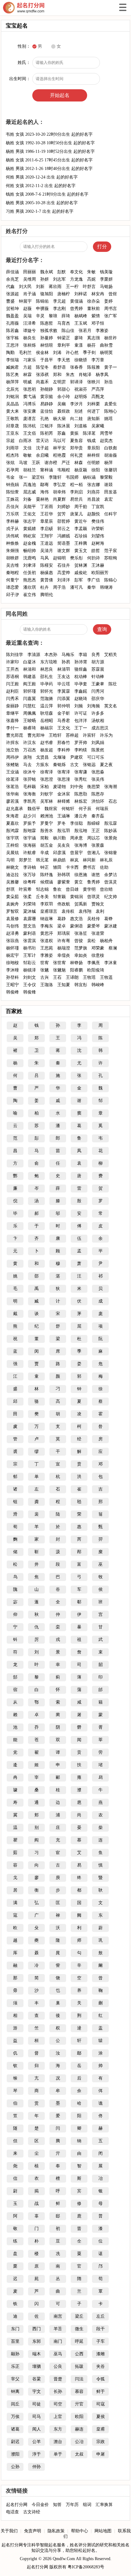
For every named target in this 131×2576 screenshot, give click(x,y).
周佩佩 (30, 713)
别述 (79, 411)
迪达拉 (12, 875)
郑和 (57, 375)
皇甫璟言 (49, 911)
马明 (10, 860)
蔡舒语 (59, 367)
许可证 (81, 713)
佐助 (104, 867)
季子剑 (89, 353)
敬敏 (27, 455)
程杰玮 (12, 455)
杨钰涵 (89, 477)
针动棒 (98, 677)
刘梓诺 (81, 294)
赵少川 (30, 816)
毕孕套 (81, 684)
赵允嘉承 (15, 809)
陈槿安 (47, 565)
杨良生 (30, 338)
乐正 (15, 2366)
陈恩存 (98, 794)
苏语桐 (12, 677)
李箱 (83, 655)
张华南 (12, 794)
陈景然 (98, 750)
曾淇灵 (111, 882)
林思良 (47, 669)
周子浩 (59, 587)
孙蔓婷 (47, 338)
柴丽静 (12, 706)
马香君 (64, 721)
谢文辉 (64, 551)
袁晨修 (12, 919)
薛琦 (66, 316)
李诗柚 (30, 867)
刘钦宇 (47, 794)
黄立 (79, 882)
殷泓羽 (64, 831)
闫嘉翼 (30, 699)
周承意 (76, 838)
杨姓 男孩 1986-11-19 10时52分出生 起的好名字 (50, 151)
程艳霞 (59, 455)
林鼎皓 (59, 860)
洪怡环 (98, 801)
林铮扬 (76, 963)
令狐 (101, 2379)
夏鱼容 (76, 441)
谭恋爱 (12, 587)
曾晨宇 (76, 853)
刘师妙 (64, 507)
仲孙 (37, 2467)
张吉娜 (94, 485)
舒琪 (10, 889)
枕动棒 (81, 677)
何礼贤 (76, 455)
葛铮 (108, 919)
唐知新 (94, 419)
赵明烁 (81, 397)
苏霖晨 (98, 669)
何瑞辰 (102, 809)
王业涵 (12, 772)
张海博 (81, 845)
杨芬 (91, 345)
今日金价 (40, 2505)
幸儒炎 (64, 955)
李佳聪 (76, 823)
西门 (37, 2329)
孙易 (66, 662)
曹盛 (10, 301)
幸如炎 (81, 955)
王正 (96, 831)
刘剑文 (30, 977)
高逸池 (30, 485)
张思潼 (64, 779)
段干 (101, 2329)
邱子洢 (12, 595)
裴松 (91, 941)
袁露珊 (30, 919)
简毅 (44, 838)
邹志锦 (42, 889)
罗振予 (30, 823)
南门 (58, 2341)
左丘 (101, 2316)
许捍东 (12, 743)
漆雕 (101, 2354)
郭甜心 (64, 389)
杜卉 (44, 587)
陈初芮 (47, 433)
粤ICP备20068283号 (86, 2567)
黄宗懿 (47, 397)
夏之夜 (106, 765)
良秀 (96, 655)
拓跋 (79, 2366)
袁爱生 (111, 404)
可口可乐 (96, 757)
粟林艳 (42, 499)
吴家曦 (98, 426)
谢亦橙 (51, 463)
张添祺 (42, 375)
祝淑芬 (81, 389)
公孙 (15, 2467)
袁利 (100, 911)
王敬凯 (12, 419)
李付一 (12, 728)
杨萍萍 (12, 382)
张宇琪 (12, 838)
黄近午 (81, 521)
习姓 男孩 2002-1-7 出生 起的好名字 (40, 211)
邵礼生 (47, 677)
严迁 (66, 463)
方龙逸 (76, 279)
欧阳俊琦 (96, 970)
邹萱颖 (59, 897)
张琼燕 (12, 941)
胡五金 (47, 845)
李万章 (98, 360)
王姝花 (12, 499)
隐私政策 (56, 2531)
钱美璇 (106, 272)
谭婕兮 (30, 331)
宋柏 (44, 787)
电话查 (12, 2512)
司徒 (37, 2404)
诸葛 (15, 2429)
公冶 (79, 2442)
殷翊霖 (30, 831)
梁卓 (62, 926)
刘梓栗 (94, 404)
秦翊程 (12, 573)
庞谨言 (30, 419)
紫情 (96, 316)
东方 (58, 2429)
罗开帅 (81, 743)
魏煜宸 (51, 809)
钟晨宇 (25, 301)
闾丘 (15, 2404)
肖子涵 (30, 294)
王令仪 (30, 985)
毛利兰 (25, 353)
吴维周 (30, 279)
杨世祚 (111, 338)
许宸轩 (89, 735)
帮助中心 (80, 2531)
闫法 (79, 2379)
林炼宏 (81, 801)
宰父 (15, 2379)
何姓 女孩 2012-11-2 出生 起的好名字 (41, 186)
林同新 (89, 860)
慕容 (79, 2392)
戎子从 (12, 529)
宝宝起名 (17, 26)
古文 (74, 765)
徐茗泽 (12, 779)
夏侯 (101, 2417)
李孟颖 (81, 529)
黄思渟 (47, 933)
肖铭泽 (85, 375)
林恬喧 (47, 345)
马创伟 (12, 926)
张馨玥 (111, 470)
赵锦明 (59, 558)
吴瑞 (27, 316)
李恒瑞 (12, 360)
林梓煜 (94, 455)
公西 (79, 2354)
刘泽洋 (64, 580)
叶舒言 (89, 287)
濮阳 (15, 2454)
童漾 (79, 345)
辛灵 (40, 316)
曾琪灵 (94, 897)
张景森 (98, 845)
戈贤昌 (42, 757)
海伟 (44, 492)
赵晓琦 (81, 699)
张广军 (111, 316)
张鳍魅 (12, 765)
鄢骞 (44, 485)
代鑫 (10, 287)
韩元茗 (42, 860)
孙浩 (108, 382)
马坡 (23, 463)
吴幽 (62, 404)
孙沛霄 (81, 662)
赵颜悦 (94, 514)
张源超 (12, 294)
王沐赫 (98, 565)
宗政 (101, 2442)
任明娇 (94, 463)
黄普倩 (47, 580)
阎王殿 (30, 684)
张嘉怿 (12, 721)
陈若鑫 (12, 331)
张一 (23, 477)
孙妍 (44, 279)
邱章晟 (12, 426)
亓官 (79, 2404)
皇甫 (101, 2429)
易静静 (47, 404)
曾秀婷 (76, 309)
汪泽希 (30, 323)
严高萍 (98, 389)
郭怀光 (47, 691)
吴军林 (47, 801)
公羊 (37, 2442)
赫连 (79, 2429)
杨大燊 (59, 419)
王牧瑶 (89, 977)
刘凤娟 (98, 743)
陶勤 (10, 353)
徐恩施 (81, 875)
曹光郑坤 (36, 735)
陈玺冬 (42, 367)
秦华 (91, 587)
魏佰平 (34, 809)
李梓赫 (12, 521)
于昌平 (47, 360)
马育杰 (64, 323)
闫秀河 (98, 691)
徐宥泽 (47, 772)
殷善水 (47, 831)
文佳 (27, 448)
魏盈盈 (12, 316)
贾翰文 (98, 904)
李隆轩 (55, 477)
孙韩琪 (64, 875)
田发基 (111, 492)
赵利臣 (12, 691)
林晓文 (12, 867)
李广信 (94, 580)
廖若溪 (12, 801)
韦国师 (72, 477)
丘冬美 (42, 897)
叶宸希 (25, 889)
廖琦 (79, 338)
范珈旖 (47, 699)
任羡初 (30, 573)
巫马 (58, 2354)
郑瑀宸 (64, 933)
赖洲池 (47, 816)
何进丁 (94, 411)
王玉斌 (81, 323)
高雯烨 (64, 573)
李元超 (59, 301)
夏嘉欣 (12, 823)
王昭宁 (12, 985)
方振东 (42, 765)
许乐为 (106, 735)
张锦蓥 (111, 853)
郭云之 (64, 529)
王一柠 (72, 287)
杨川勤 (59, 838)
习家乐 (30, 360)
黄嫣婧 (30, 529)
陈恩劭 (81, 794)
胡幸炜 (59, 492)
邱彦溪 (59, 853)
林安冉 (98, 294)
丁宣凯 (98, 507)
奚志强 (94, 338)
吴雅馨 (12, 882)
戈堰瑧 (59, 757)
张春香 (76, 367)
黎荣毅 (106, 477)
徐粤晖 (30, 882)
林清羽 (64, 669)
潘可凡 (76, 587)
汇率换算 (104, 2505)
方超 (27, 367)
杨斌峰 (81, 316)
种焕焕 (12, 543)
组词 (87, 2505)
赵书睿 (47, 743)
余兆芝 (12, 279)
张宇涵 (30, 838)
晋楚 (58, 2379)
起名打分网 (24, 8)
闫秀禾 (12, 699)
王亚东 (12, 433)
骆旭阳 (47, 294)
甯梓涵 (47, 470)
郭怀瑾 (30, 691)
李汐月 (76, 404)
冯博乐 (30, 404)
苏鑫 (62, 433)
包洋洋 (81, 721)
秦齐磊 (98, 816)
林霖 (27, 375)
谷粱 (37, 2379)
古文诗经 (32, 2512)
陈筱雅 (94, 367)
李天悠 (64, 360)
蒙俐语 (76, 926)
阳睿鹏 (76, 970)
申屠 (101, 2454)
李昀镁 (81, 750)
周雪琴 (106, 433)
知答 (57, 2505)
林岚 (74, 860)
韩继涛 (106, 587)
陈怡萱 (12, 492)
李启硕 (47, 529)
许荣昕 (98, 529)
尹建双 (76, 757)
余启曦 (42, 455)
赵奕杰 (106, 441)
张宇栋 (12, 338)
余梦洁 (111, 875)
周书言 (111, 309)
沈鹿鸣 (30, 558)
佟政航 (64, 904)
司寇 (101, 2404)
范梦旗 (81, 948)
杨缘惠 (47, 573)
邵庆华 (98, 699)
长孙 (58, 2392)
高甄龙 (98, 397)
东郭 (37, 2341)
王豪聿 (98, 684)
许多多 (98, 713)
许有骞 (64, 941)
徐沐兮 (30, 772)
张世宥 (59, 963)
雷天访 (42, 441)
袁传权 (68, 911)
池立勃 (12, 750)
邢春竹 (64, 743)
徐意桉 (98, 955)
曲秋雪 (106, 345)
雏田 (57, 867)
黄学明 (89, 889)
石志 (113, 801)
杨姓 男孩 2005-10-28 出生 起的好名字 (42, 203)
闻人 (37, 2429)
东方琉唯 (49, 662)
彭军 (79, 580)
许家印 (12, 662)
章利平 (64, 345)
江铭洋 (47, 426)
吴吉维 (12, 565)
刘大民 (25, 287)
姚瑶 (108, 419)
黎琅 (53, 316)
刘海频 (94, 706)
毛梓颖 (30, 787)
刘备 (27, 499)
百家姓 (14, 1011)
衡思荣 (94, 787)
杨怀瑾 (12, 948)
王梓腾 (81, 543)
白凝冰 (30, 662)
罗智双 (12, 911)
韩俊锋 (30, 992)
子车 (101, 2341)
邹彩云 (30, 963)
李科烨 (64, 750)
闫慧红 (30, 706)
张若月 (85, 331)
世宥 (44, 963)
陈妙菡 (111, 831)
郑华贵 (76, 448)
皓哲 (96, 551)
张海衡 (30, 794)
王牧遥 (106, 977)
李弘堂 (59, 485)
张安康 (30, 411)
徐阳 (96, 470)
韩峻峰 (98, 985)
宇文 (37, 2392)
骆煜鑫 (81, 669)
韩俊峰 (12, 992)
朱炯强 (12, 551)
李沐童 (111, 963)
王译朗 (72, 977)
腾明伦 (47, 595)
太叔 (79, 2454)
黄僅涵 (76, 301)
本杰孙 (51, 655)
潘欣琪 (30, 587)
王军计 (30, 955)
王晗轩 (55, 735)
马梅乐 (68, 655)
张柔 (27, 897)
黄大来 (12, 411)
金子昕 (64, 713)
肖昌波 (94, 499)
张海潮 (111, 787)
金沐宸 (64, 794)
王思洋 (12, 345)
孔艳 (44, 419)
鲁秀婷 (94, 882)
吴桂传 (94, 919)
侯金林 (42, 353)
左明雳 (59, 382)
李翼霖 (64, 691)
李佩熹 (94, 963)
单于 (58, 2454)
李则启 (76, 492)
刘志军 (59, 279)
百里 (15, 2341)
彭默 (62, 272)
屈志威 (30, 492)
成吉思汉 (100, 728)
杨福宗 (47, 728)
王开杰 (12, 669)
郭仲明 (64, 706)
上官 (58, 2417)
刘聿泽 (30, 565)
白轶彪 (111, 448)
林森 (79, 463)
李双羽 (47, 904)
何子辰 (85, 809)
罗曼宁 (47, 823)
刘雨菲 (12, 448)
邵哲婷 (64, 521)
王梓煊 (12, 845)
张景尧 (111, 838)
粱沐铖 (30, 911)
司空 (58, 2404)
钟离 (15, 2392)
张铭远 (89, 765)
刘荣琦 (30, 904)
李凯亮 (30, 801)
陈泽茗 (89, 433)
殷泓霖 (111, 823)
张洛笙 (81, 933)
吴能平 (30, 507)
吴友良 (64, 845)
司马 (37, 2417)
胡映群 (12, 558)
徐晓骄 (81, 360)
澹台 (58, 2442)
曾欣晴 (106, 889)
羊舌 (58, 2329)
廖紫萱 (64, 882)
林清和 (30, 669)
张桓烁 (30, 345)
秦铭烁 (59, 765)
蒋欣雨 (55, 287)
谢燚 (108, 485)
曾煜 (113, 294)
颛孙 (15, 2354)
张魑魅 (59, 970)
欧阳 (79, 2417)
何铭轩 (68, 809)
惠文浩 (76, 919)
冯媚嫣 (64, 536)
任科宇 (111, 514)
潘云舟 (81, 816)
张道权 (47, 941)
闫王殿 (12, 684)
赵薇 (27, 309)
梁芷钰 (38, 477)
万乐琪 (12, 514)
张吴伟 (98, 779)
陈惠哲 (47, 323)
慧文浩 (30, 926)
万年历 (72, 2505)
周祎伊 (12, 757)
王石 (57, 977)
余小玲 (64, 397)
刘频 (79, 706)
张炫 (10, 463)
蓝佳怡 (47, 411)
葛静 (62, 919)
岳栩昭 (47, 721)
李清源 (34, 655)
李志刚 (59, 309)
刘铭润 (12, 397)
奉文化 (76, 272)
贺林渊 (81, 565)
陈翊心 (111, 411)
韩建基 (30, 677)
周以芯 (94, 838)
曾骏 (79, 941)
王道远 (47, 543)
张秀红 (81, 779)
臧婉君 (12, 367)
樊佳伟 (98, 521)
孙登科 (12, 977)
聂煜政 (64, 411)
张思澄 (47, 779)
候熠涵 (47, 882)
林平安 (59, 448)
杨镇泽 (30, 970)
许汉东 (30, 743)
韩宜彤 (81, 985)
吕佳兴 (12, 507)
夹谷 (101, 2366)
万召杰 (30, 750)
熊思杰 (30, 580)
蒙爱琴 (94, 926)
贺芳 (62, 514)
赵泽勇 (12, 933)
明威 (27, 382)
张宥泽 (64, 772)
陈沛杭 (30, 426)
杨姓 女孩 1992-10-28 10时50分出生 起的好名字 (50, 143)
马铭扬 (106, 287)
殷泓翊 (81, 831)
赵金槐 (30, 543)
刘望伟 (98, 536)
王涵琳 (64, 816)
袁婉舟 (12, 904)
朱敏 (91, 272)
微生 (79, 2329)
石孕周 (12, 470)
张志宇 (30, 521)
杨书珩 (30, 948)
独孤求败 (49, 331)
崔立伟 (30, 595)
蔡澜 (113, 948)
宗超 (10, 441)
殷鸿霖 (12, 831)
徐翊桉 (12, 963)
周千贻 (81, 507)
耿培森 (47, 713)
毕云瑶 (64, 684)
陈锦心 (111, 580)
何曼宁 (12, 580)
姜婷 (108, 301)
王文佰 (30, 433)
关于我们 (9, 2531)
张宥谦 (81, 772)
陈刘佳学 (15, 655)
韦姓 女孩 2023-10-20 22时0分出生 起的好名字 (49, 134)
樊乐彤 (76, 558)
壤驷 (37, 2366)
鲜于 (101, 2392)
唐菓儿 (76, 514)
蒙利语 (30, 933)
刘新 (40, 287)
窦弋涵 (30, 397)
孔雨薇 (12, 323)
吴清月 (47, 551)
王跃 (36, 463)
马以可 (59, 441)
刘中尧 (76, 787)
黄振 (74, 433)
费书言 (89, 867)
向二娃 (76, 419)
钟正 (44, 867)
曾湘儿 (94, 853)
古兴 (44, 977)
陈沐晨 (64, 426)
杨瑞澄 (64, 948)
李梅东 (47, 926)
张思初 (30, 389)
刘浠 (57, 353)
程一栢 (76, 485)
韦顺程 (64, 470)
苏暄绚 (111, 558)
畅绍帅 (30, 551)
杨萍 (108, 463)
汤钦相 (98, 721)
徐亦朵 (94, 301)
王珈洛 (47, 985)
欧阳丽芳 (100, 573)
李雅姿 (102, 331)
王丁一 (81, 728)
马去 (27, 765)
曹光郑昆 (15, 735)
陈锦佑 (42, 301)
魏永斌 (47, 272)
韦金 (10, 477)
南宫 (58, 2316)
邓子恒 (98, 323)
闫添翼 (64, 699)
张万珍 (30, 875)
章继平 (12, 713)
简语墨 (64, 543)
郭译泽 (76, 382)
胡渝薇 (111, 455)
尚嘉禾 (42, 382)
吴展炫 (12, 853)
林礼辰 (106, 860)
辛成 (44, 853)
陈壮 (113, 684)
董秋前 (94, 309)
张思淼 (98, 772)
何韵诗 (94, 558)
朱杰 (70, 375)
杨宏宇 (12, 955)
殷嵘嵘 (94, 823)
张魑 (44, 970)
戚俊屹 (81, 573)
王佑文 (30, 514)
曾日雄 (72, 889)
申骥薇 (42, 309)
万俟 (15, 2417)
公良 (58, 2366)
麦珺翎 (59, 787)
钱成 (91, 441)
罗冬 (62, 823)
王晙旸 (30, 721)
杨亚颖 (81, 470)
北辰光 (12, 389)
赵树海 (98, 543)
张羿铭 (30, 779)
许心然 (72, 353)
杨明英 (106, 353)
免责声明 (33, 2531)
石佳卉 (64, 565)
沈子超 (42, 448)
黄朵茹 (12, 897)
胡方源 (98, 662)
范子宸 (111, 551)
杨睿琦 (30, 728)
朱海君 (12, 816)
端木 (37, 2354)
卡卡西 (72, 867)
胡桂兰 (30, 470)
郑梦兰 (25, 860)
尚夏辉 (59, 499)
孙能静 (47, 389)
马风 (44, 558)
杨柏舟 (106, 941)
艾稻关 (111, 655)
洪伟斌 (12, 536)
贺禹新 (81, 904)
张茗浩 (12, 787)
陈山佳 (68, 331)
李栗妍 (106, 279)
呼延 (79, 2341)
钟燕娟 (12, 485)
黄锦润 (76, 897)
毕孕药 (47, 684)
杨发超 (47, 750)
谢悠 (96, 875)
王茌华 (47, 514)
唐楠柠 (64, 294)
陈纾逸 (47, 875)
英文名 (111, 706)
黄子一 (111, 367)
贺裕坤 (12, 309)
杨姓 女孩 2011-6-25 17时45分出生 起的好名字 (49, 160)
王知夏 (64, 985)
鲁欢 (57, 889)
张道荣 (98, 933)
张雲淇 (30, 941)
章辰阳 (94, 448)
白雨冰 (25, 441)
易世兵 (76, 499)
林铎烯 (64, 801)
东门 (15, 2329)
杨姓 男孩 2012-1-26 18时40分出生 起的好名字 (49, 169)
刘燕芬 (94, 492)
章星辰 (47, 521)
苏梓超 (72, 735)
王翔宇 (47, 536)
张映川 (94, 382)
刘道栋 (81, 426)
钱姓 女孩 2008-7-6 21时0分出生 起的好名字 (47, 194)
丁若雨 (47, 507)
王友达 (64, 677)
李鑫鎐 (81, 691)
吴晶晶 (12, 404)
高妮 (91, 279)
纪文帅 (111, 897)
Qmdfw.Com (64, 2559)
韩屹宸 (30, 536)
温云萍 (47, 706)
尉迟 (15, 2442)
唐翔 (27, 757)
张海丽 (30, 845)
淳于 (37, 2454)
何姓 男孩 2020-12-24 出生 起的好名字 (42, 177)
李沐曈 (12, 970)
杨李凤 (102, 375)
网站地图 (103, 2531)
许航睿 (30, 853)
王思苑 (47, 948)
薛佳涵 (12, 272)
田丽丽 (30, 272)
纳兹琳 (47, 919)
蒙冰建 (111, 926)
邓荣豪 (98, 948)
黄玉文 (81, 551)
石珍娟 (81, 536)
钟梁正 (64, 338)
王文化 (64, 728)
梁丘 (79, 2316)
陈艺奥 (12, 375)
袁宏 (108, 499)
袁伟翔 (85, 911)
